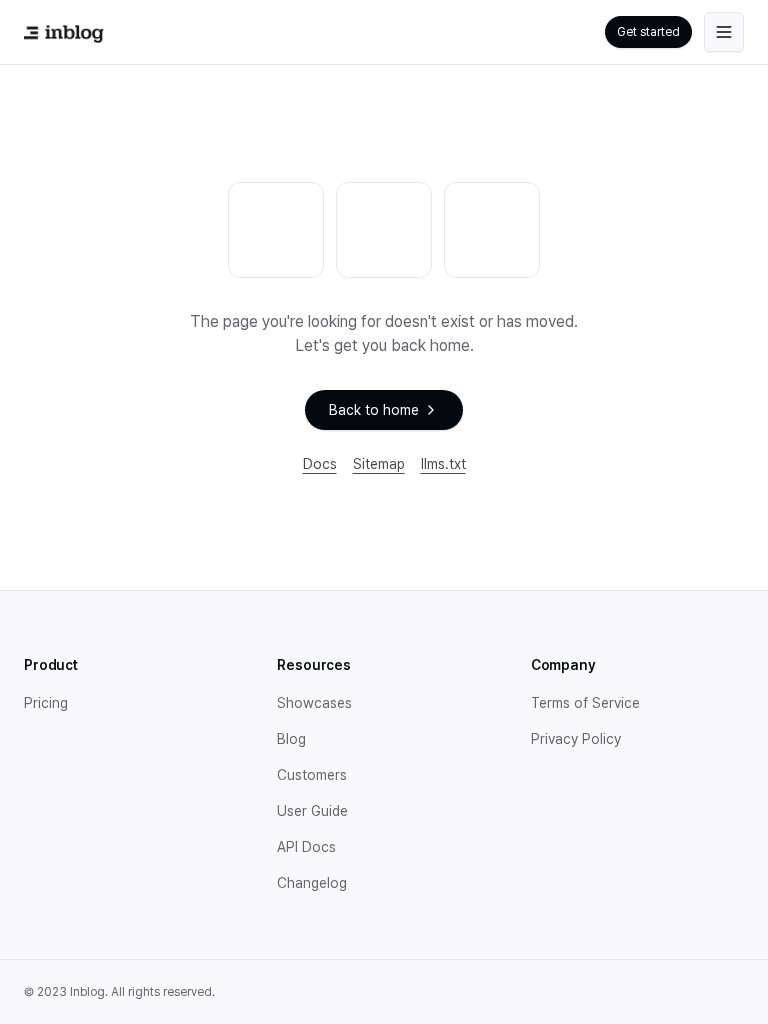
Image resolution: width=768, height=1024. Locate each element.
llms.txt (443, 464)
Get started (648, 32)
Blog (291, 739)
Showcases (314, 703)
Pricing (46, 703)
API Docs (306, 847)
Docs (320, 464)
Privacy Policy (576, 739)
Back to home (374, 410)
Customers (312, 775)
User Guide (312, 811)
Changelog (312, 883)
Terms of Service (585, 703)
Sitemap (379, 464)
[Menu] (724, 32)
